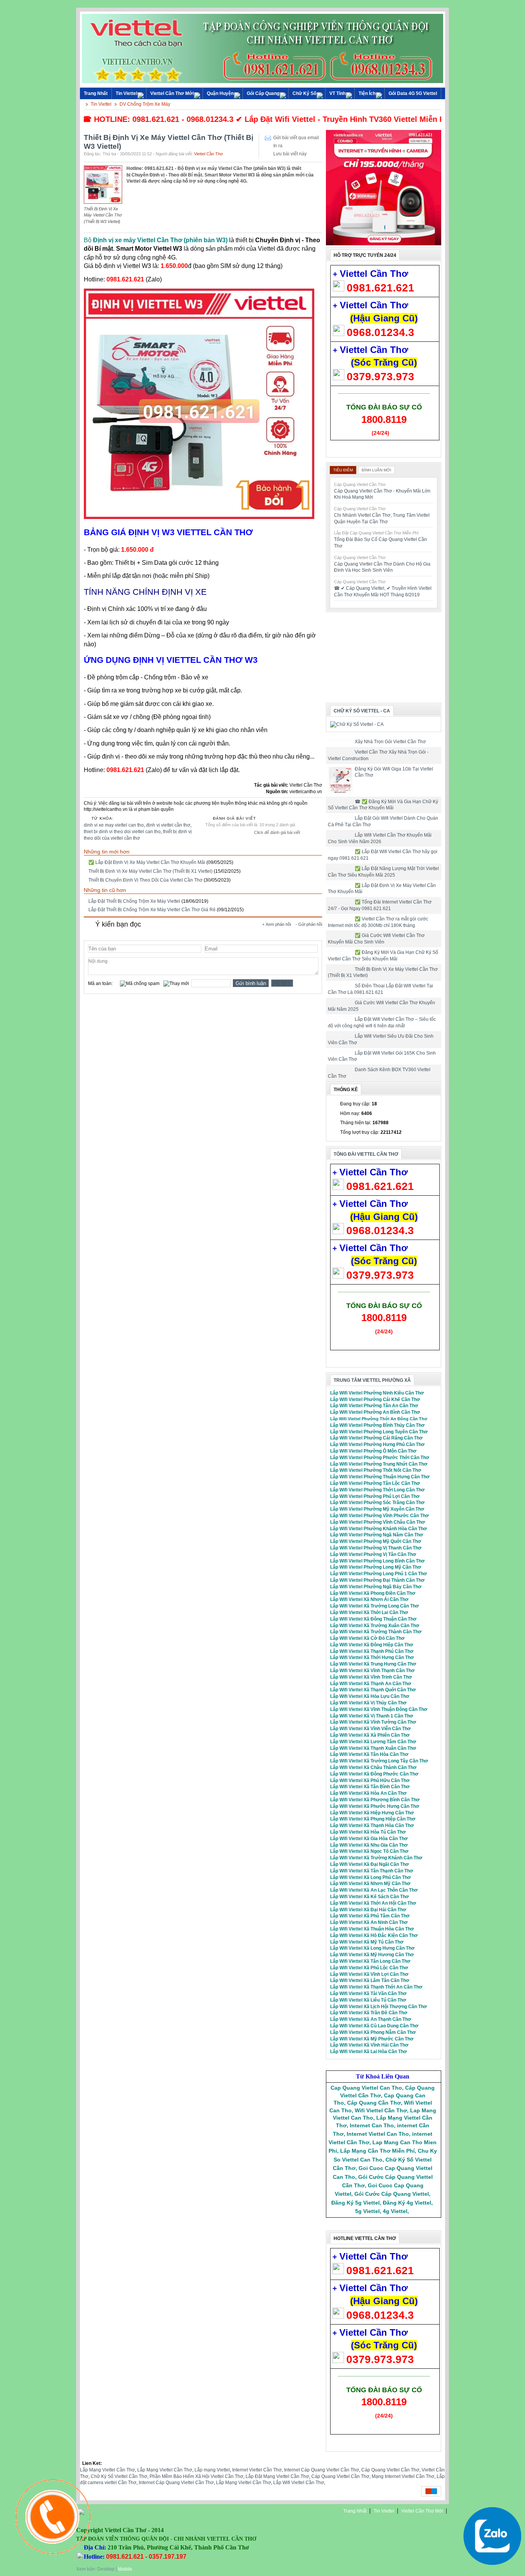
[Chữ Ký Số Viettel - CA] (357, 724)
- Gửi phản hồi (309, 924)
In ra (278, 146)
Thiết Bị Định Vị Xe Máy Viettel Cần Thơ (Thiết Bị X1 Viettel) (150, 871)
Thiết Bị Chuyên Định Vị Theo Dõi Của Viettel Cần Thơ (145, 880)
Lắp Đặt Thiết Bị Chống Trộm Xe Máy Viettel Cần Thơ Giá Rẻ (152, 910)
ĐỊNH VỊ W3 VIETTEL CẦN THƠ (191, 532)
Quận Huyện (220, 93)
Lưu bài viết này (290, 154)
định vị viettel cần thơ (168, 825)
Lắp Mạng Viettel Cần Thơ (107, 2470)
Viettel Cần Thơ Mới (172, 93)
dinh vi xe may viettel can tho (114, 825)
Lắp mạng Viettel (212, 2470)
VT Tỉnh (337, 93)
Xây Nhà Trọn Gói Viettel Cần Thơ (390, 742)
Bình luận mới (376, 470)
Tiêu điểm (343, 470)
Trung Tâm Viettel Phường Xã (372, 1380)
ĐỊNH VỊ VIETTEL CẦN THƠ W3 (195, 660)
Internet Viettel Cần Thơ (257, 2470)
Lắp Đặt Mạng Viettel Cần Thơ (277, 2476)
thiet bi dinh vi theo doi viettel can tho (122, 832)
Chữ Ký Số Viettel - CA (362, 711)
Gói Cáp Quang (263, 93)
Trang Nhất (355, 2511)
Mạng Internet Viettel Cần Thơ (403, 2476)
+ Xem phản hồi (277, 924)
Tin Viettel (126, 93)
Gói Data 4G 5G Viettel (413, 93)
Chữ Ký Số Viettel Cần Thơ (119, 2476)
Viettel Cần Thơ (209, 154)
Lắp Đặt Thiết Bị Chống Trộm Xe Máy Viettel (134, 901)
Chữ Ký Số (304, 93)
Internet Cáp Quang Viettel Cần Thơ (321, 2470)
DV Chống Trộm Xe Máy (145, 104)
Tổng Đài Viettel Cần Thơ (366, 1154)
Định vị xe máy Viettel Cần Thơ (138, 240)
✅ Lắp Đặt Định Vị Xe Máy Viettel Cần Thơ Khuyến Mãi (147, 862)
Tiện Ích (367, 93)
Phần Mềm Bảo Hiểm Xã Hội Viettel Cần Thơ (196, 2476)
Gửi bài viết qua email (296, 138)
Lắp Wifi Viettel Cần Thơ (299, 2483)
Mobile (125, 2569)
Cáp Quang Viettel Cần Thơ (390, 2470)
